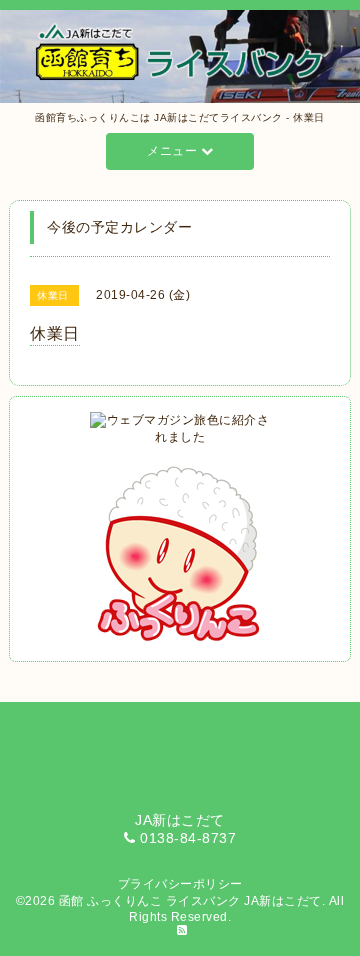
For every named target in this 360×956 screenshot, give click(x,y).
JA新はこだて (283, 901)
